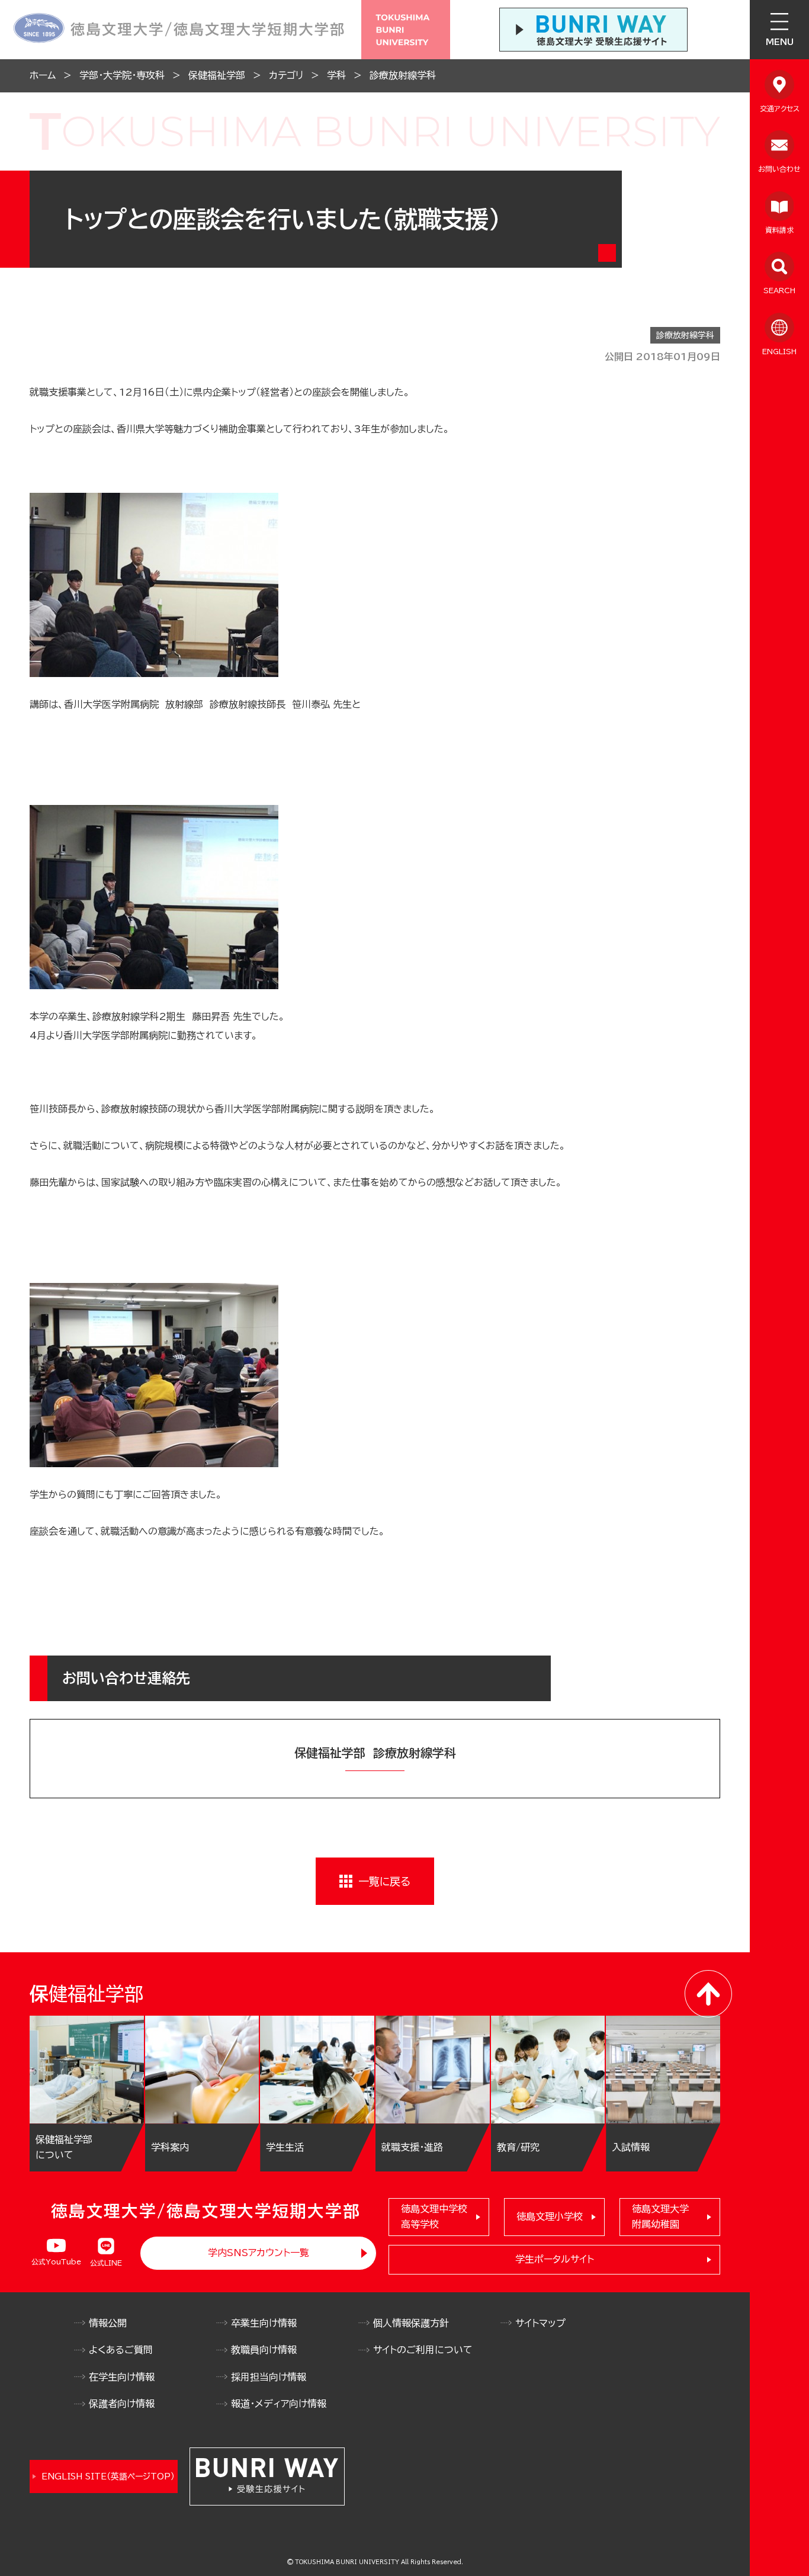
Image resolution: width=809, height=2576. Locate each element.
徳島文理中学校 (434, 2216)
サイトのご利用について (423, 2350)
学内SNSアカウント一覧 (259, 2253)
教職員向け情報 (264, 2350)
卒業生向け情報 (264, 2323)
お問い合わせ (779, 169)
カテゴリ (286, 75)
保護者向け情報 (122, 2404)
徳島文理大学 (660, 2216)
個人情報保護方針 (411, 2323)
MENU (780, 42)
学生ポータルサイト (555, 2259)
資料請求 (779, 230)
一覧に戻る (384, 1881)
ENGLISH (779, 351)
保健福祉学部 (217, 75)
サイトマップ (540, 2323)
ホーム (43, 75)
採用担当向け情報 (269, 2377)
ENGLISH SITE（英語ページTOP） (108, 2476)
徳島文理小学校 (550, 2216)
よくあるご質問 (121, 2350)
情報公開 (108, 2323)
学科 (336, 75)
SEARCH (779, 290)
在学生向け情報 (122, 2377)
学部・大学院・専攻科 (122, 75)
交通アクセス (780, 108)
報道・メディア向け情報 (279, 2404)
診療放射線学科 (403, 75)
